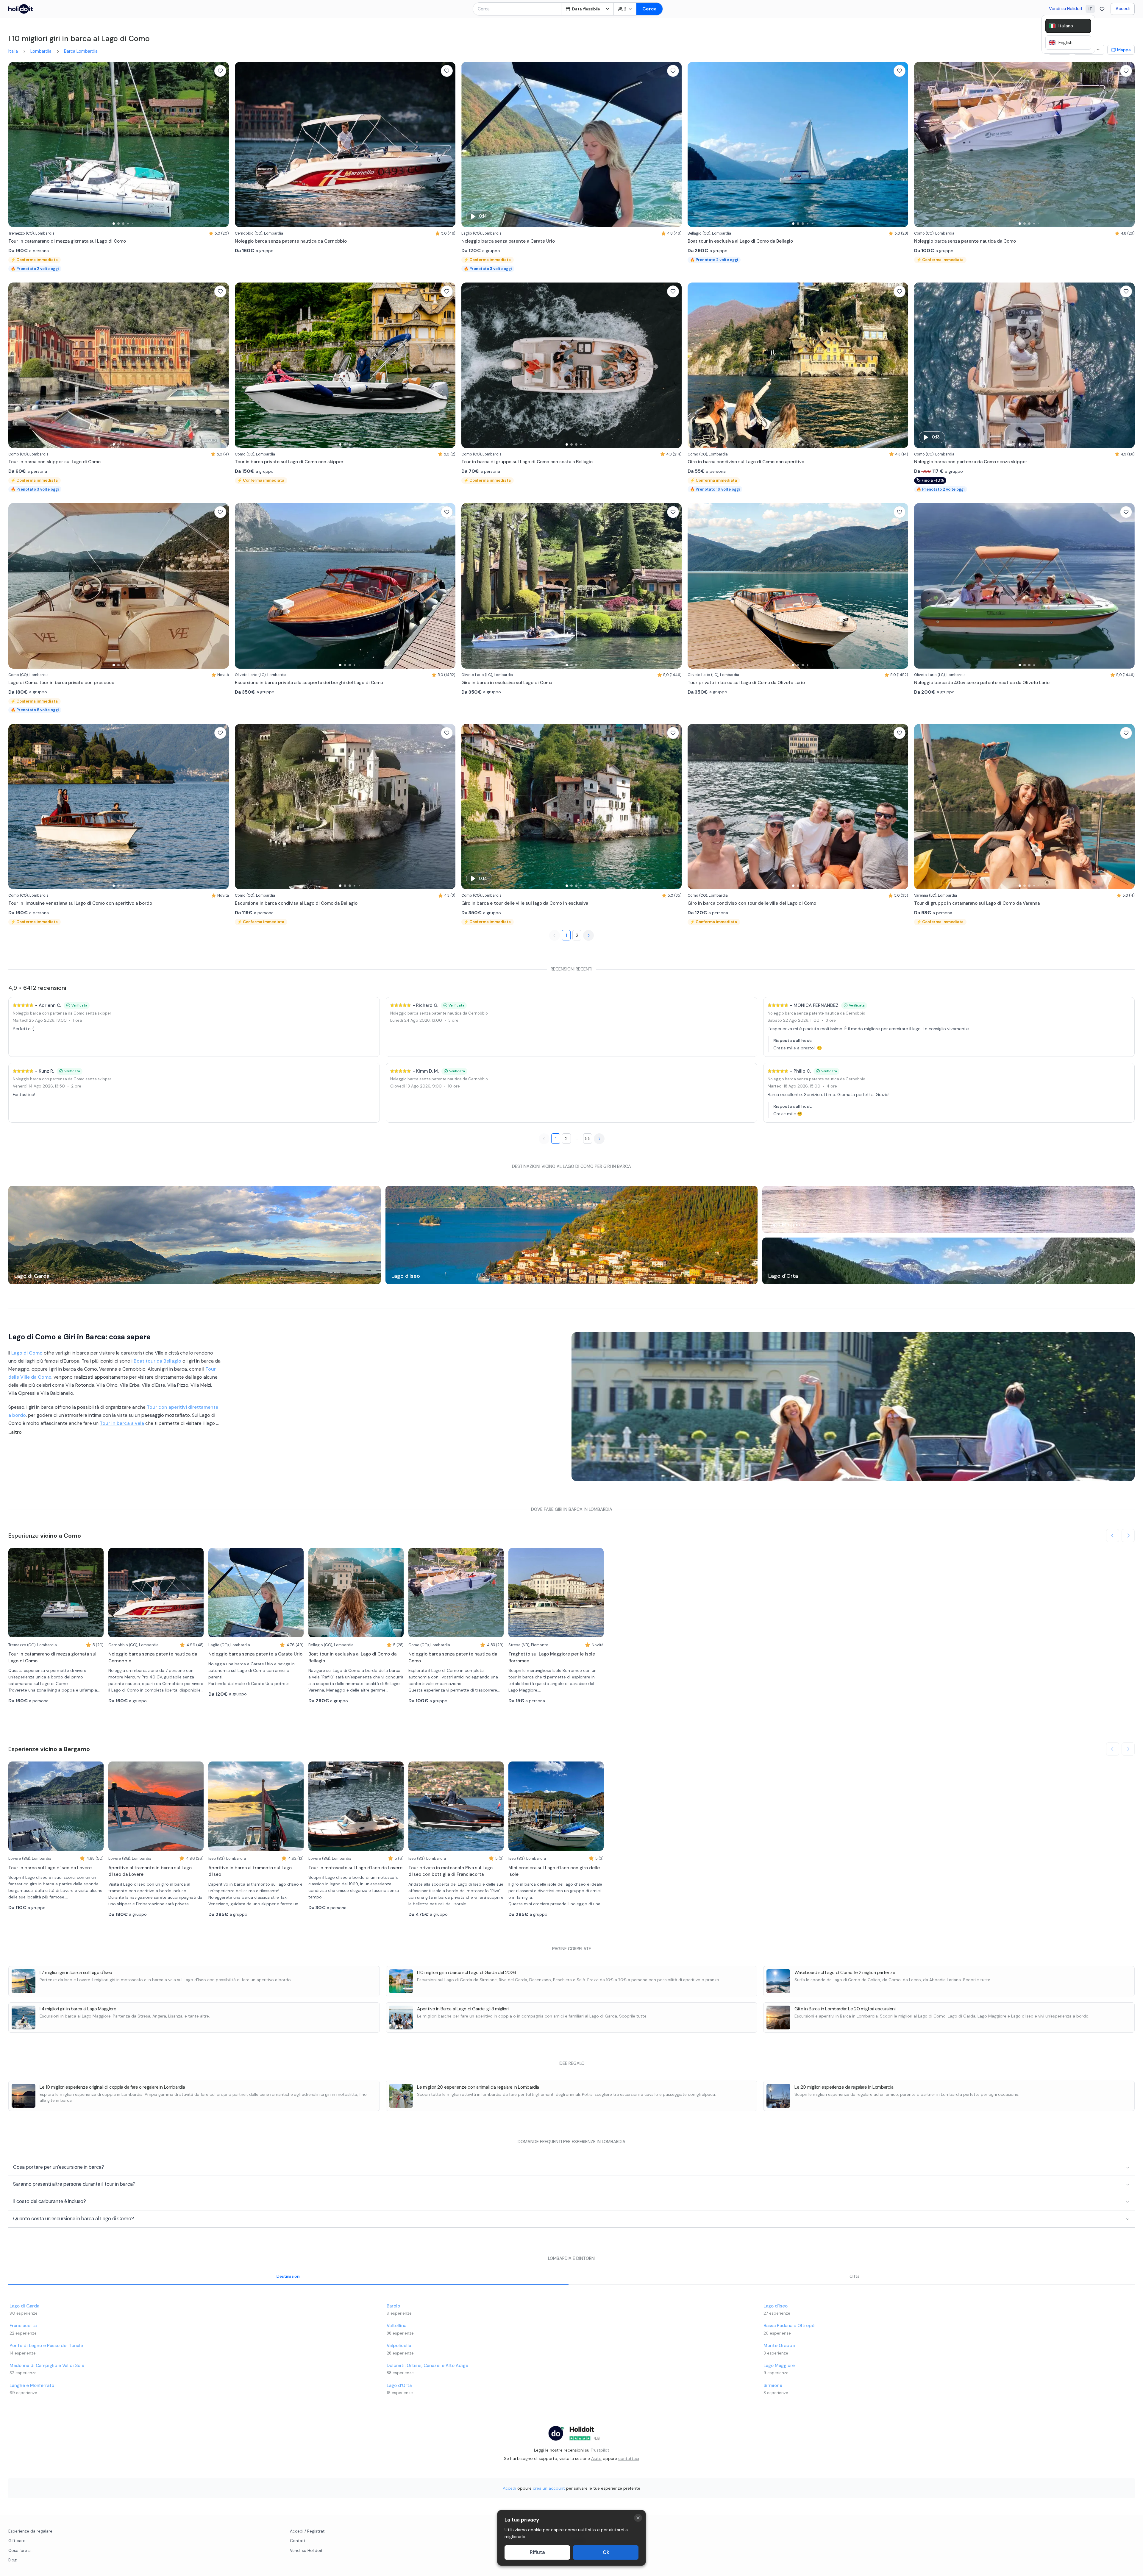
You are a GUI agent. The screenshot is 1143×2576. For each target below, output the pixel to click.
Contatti (298, 2541)
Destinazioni (288, 2276)
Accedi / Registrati (308, 2531)
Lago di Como (27, 1353)
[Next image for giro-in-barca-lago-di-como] (674, 807)
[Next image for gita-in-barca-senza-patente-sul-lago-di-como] (674, 145)
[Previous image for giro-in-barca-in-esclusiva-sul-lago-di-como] (469, 586)
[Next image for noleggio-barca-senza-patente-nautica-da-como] (1127, 145)
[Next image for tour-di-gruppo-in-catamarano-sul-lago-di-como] (1127, 807)
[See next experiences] (1128, 1536)
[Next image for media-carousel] (1127, 1407)
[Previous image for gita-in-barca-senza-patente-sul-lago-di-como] (469, 145)
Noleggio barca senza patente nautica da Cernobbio (439, 1013)
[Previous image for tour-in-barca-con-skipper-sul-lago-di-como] (16, 365)
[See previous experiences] (1113, 1536)
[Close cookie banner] (638, 2518)
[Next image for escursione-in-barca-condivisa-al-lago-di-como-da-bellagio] (448, 807)
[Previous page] (555, 935)
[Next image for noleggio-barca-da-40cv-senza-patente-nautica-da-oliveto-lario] (1127, 586)
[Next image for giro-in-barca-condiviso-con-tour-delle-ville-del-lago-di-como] (901, 807)
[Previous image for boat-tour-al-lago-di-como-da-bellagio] (695, 145)
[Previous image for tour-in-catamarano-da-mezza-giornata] (16, 145)
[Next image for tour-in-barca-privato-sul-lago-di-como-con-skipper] (448, 365)
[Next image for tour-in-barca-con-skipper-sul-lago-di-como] (221, 365)
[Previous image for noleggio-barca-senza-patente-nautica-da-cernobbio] (242, 145)
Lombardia (41, 51)
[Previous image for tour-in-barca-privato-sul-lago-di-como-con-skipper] (242, 365)
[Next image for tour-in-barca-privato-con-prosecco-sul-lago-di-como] (221, 586)
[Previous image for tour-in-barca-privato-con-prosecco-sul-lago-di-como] (16, 586)
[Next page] (588, 935)
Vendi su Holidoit (1066, 9)
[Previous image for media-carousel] (579, 1407)
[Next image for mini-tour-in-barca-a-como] (901, 365)
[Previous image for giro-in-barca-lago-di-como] (469, 807)
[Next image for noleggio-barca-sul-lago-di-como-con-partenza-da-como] (1127, 365)
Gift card (17, 2541)
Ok (606, 2552)
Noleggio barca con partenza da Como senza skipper (62, 1013)
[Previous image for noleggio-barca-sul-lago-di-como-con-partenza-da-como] (922, 365)
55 (588, 1139)
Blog (13, 2560)
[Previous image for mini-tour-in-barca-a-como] (695, 365)
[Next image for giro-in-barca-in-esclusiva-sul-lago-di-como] (674, 586)
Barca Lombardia (81, 51)
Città (855, 2276)
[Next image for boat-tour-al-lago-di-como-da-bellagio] (901, 145)
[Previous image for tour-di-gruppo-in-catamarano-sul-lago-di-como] (922, 807)
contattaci (629, 2458)
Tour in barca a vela (122, 1423)
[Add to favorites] (220, 71)
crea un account (549, 2488)
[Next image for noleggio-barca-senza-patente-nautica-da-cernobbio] (448, 145)
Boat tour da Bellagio (157, 1361)
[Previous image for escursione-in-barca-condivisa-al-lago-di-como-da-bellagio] (242, 807)
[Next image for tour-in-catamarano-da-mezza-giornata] (221, 145)
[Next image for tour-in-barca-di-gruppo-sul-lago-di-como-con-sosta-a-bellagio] (674, 365)
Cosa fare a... (21, 2551)
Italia (13, 51)
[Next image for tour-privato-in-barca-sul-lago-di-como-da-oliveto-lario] (901, 586)
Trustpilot (600, 2450)
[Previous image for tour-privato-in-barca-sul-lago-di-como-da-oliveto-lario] (695, 586)
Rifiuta (537, 2552)
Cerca (649, 9)
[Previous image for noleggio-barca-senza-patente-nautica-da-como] (922, 145)
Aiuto (596, 2458)
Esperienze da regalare (30, 2531)
